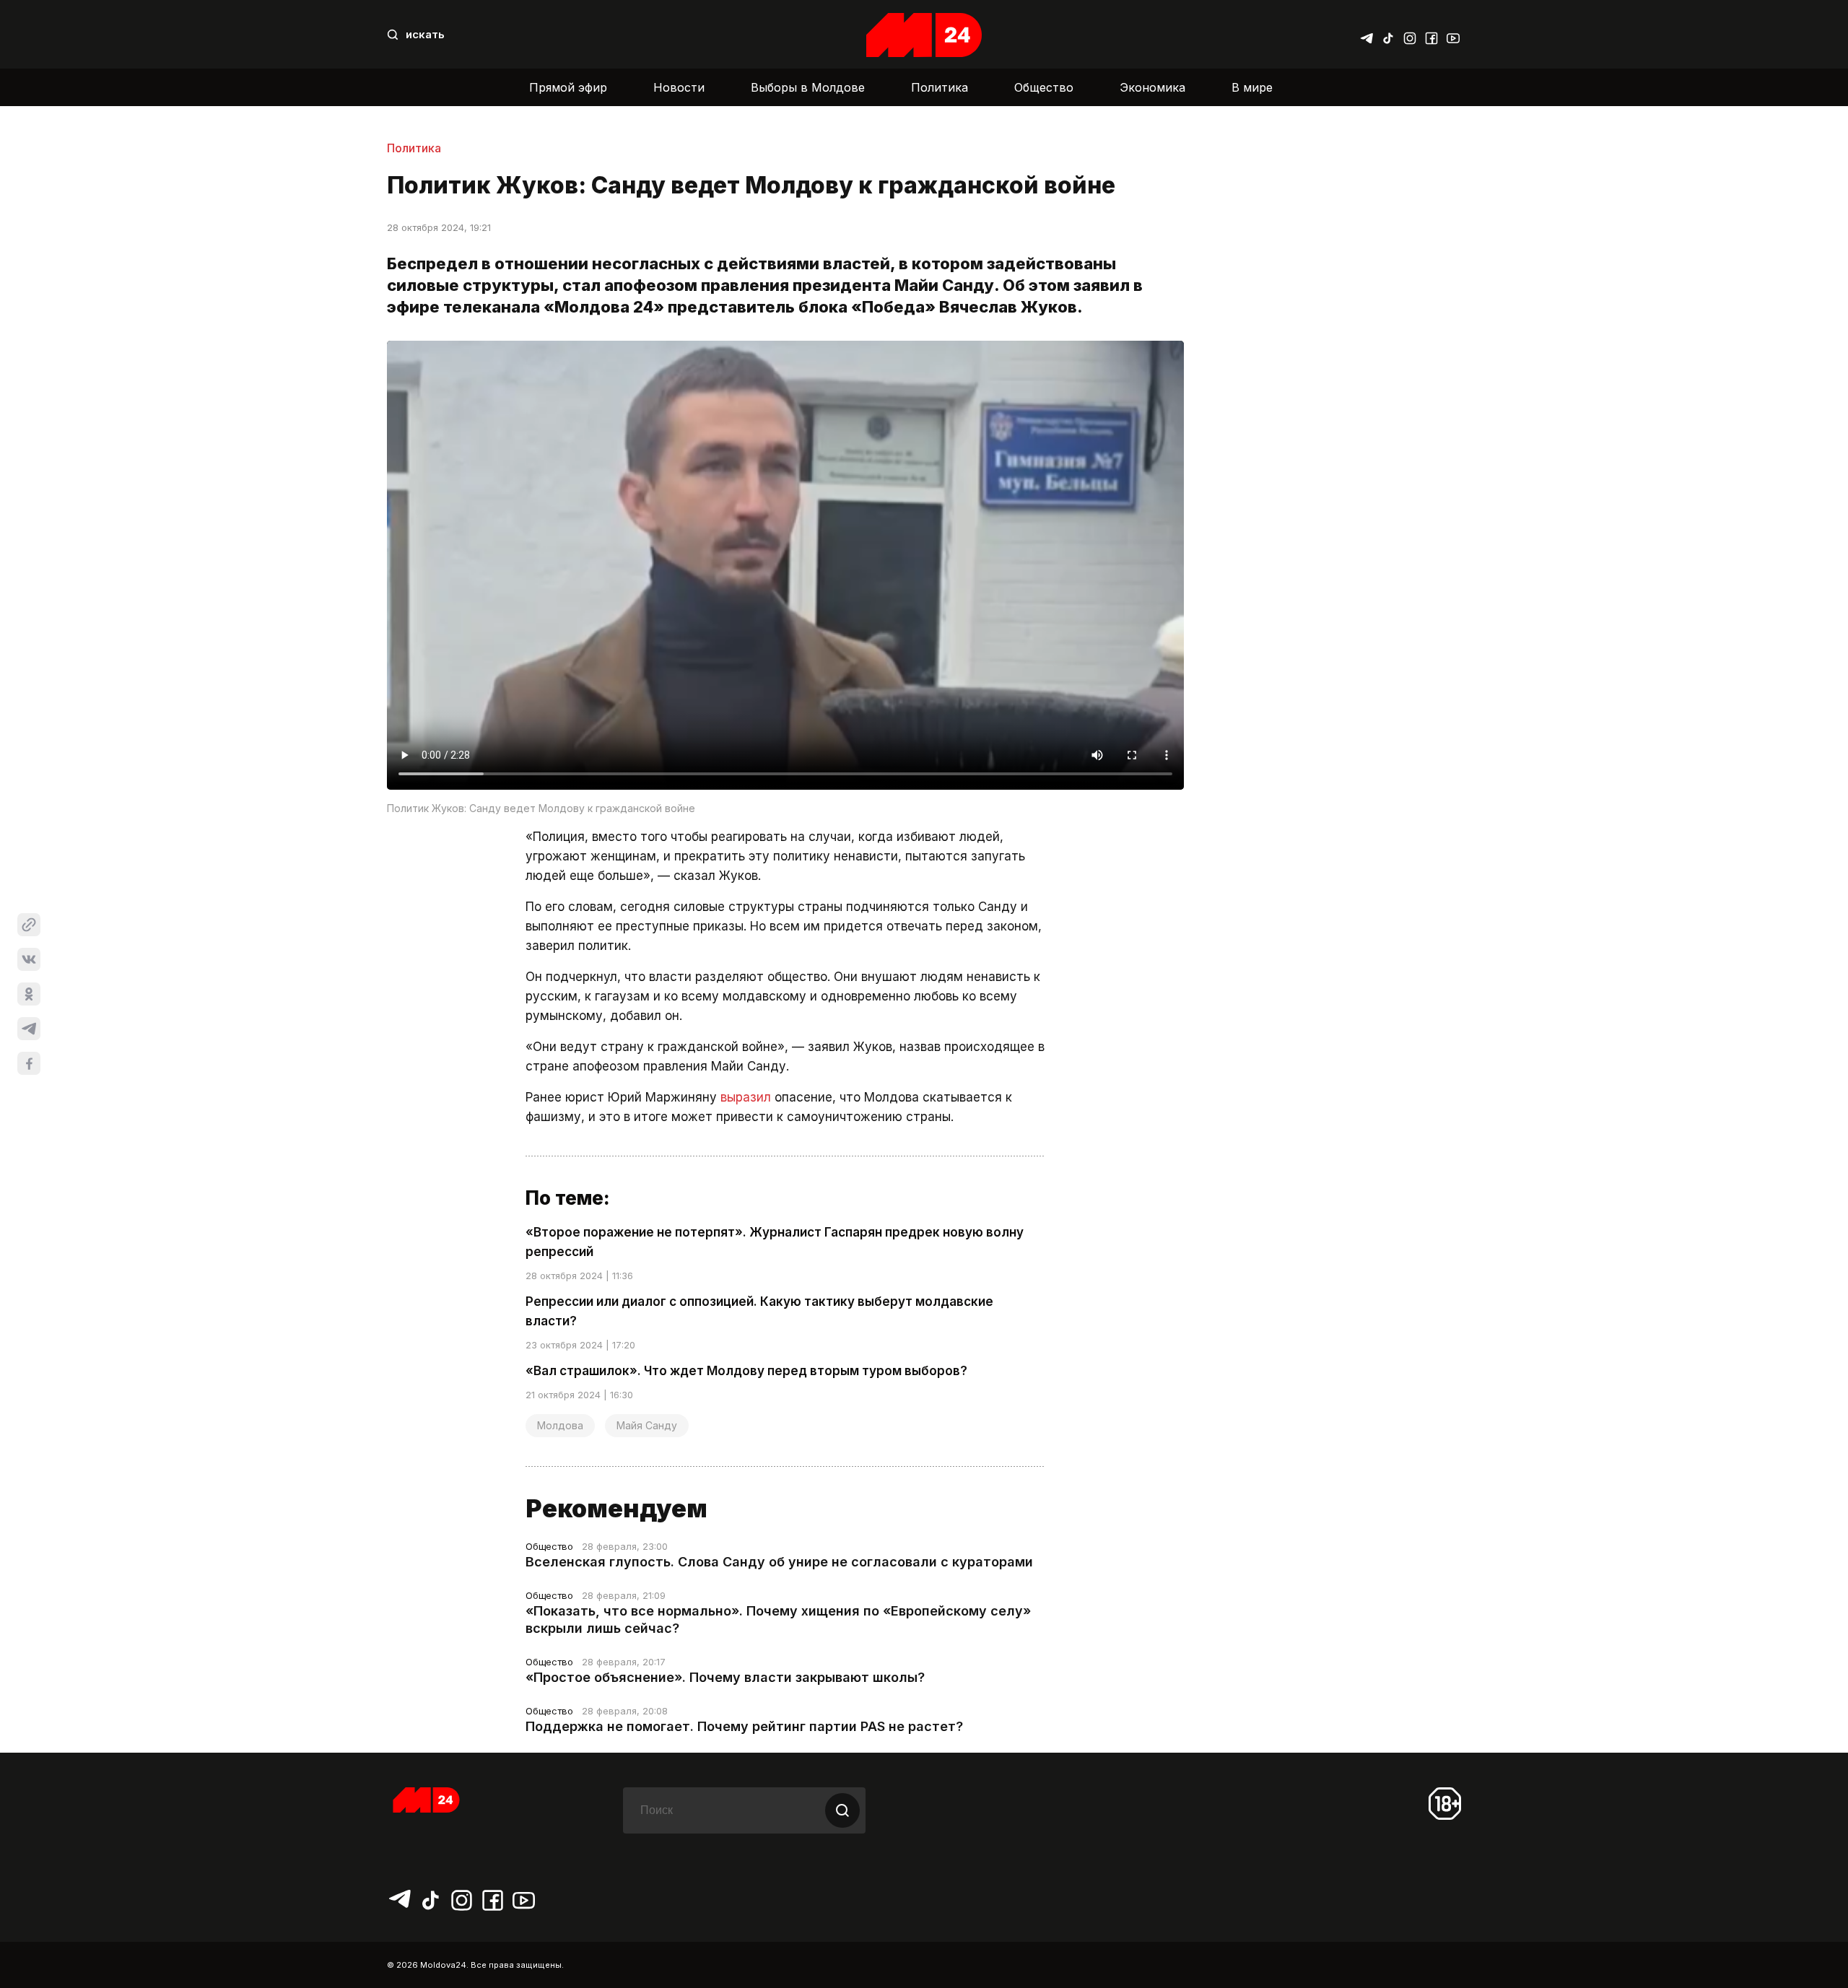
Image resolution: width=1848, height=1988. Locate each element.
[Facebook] (1431, 35)
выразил (746, 1097)
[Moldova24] (924, 35)
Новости (679, 87)
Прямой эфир (568, 87)
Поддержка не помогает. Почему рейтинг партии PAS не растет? (744, 1726)
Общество (1044, 87)
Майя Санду (647, 1425)
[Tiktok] (1388, 35)
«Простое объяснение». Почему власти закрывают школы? (725, 1677)
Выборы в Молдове (808, 87)
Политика (940, 87)
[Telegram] (1367, 35)
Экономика (1152, 87)
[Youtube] (1453, 35)
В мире (1252, 87)
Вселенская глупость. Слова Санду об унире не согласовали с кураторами (779, 1562)
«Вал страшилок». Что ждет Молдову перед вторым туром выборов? (746, 1371)
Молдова (560, 1425)
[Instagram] (1410, 35)
